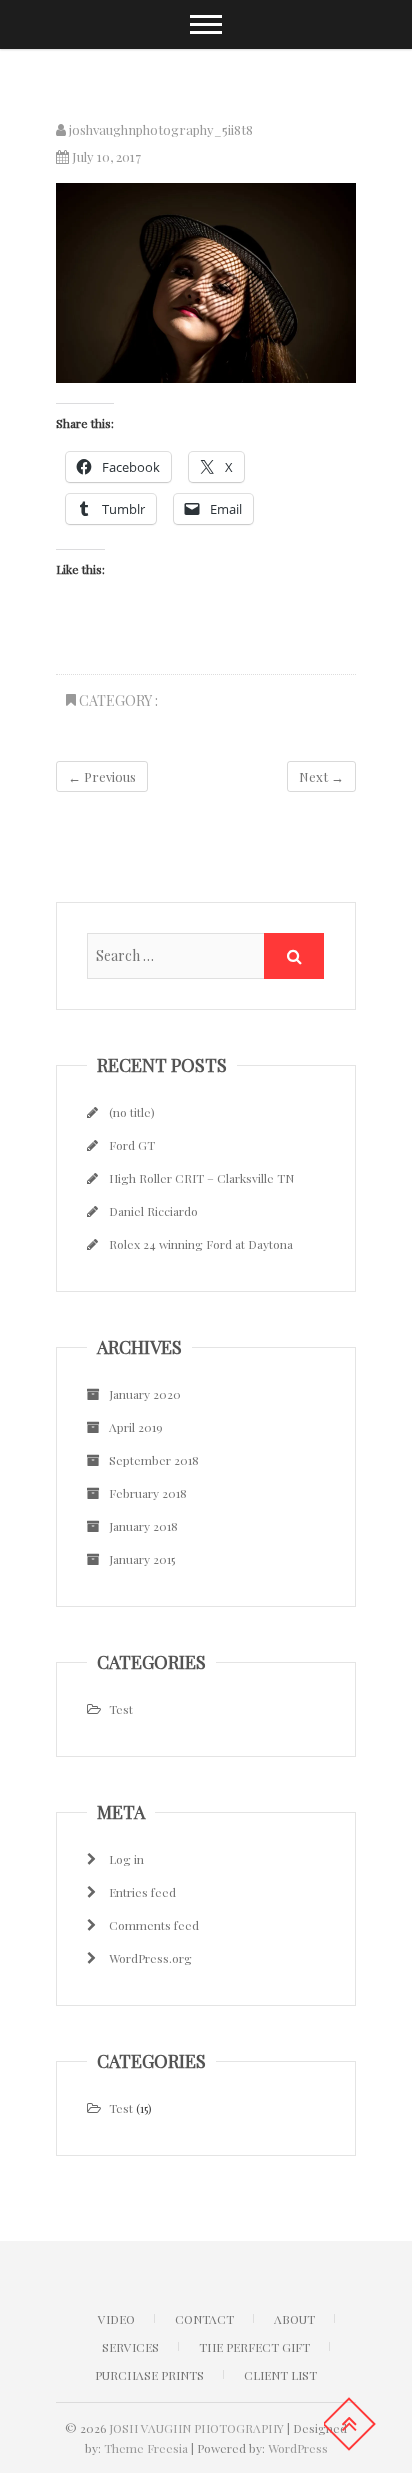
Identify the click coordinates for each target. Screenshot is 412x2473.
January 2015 (142, 1559)
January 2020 (145, 1394)
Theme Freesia (146, 2448)
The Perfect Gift (254, 2347)
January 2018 (143, 1526)
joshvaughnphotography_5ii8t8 (159, 129)
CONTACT (204, 2319)
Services (130, 2347)
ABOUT (294, 2319)
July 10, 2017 (105, 156)
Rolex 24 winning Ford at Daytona (201, 1244)
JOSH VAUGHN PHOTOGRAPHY (196, 2428)
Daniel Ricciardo (153, 1211)
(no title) (132, 1112)
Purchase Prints (149, 2375)
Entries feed (142, 1892)
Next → (321, 776)
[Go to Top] (349, 2424)
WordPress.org (150, 1958)
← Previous (102, 776)
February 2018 (148, 1493)
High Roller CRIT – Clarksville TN (201, 1178)
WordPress (298, 2448)
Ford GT (132, 1145)
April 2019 (136, 1427)
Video (116, 2319)
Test (121, 1709)
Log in (126, 1859)
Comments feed (154, 1925)
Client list (280, 2375)
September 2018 (154, 1460)
